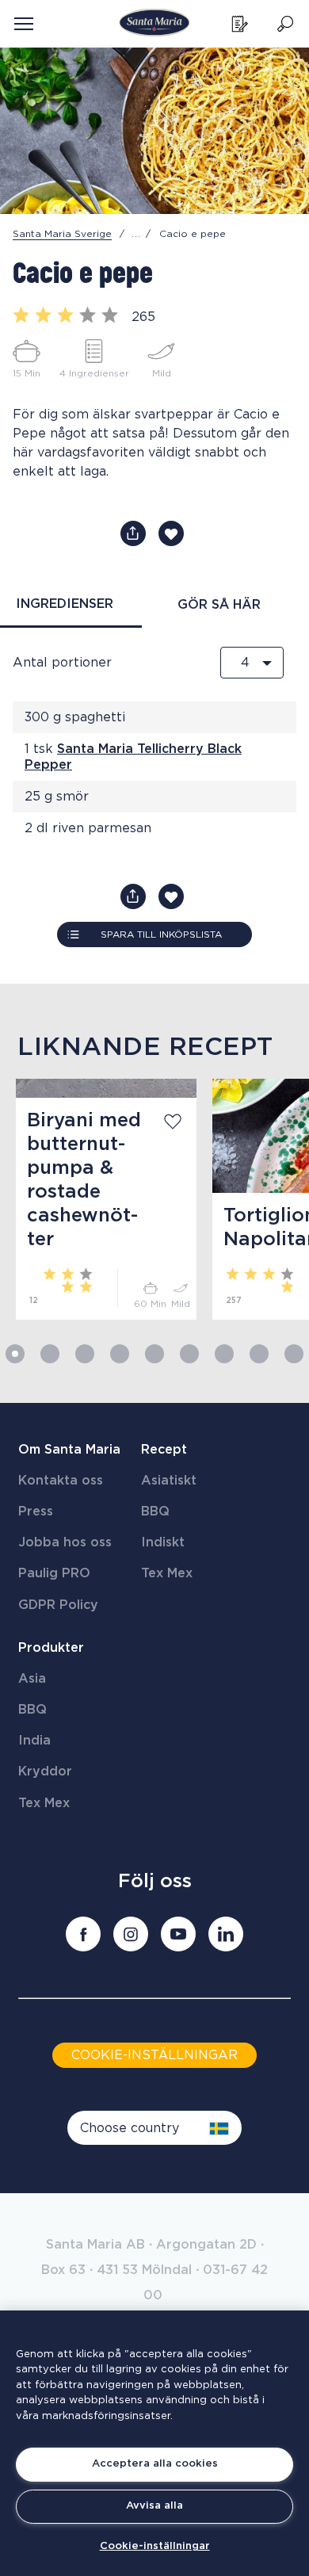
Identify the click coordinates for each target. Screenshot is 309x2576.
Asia (32, 1679)
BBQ (155, 1512)
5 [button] (154, 1354)
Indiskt (163, 1542)
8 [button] (259, 1354)
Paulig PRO (54, 1573)
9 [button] (294, 1354)
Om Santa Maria (69, 1450)
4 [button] (120, 1354)
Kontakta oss (61, 1481)
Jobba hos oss (65, 1542)
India (34, 1741)
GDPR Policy (58, 1605)
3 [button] (85, 1354)
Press (36, 1512)
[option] (98, 1199)
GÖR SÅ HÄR (219, 605)
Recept (164, 1450)
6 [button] (189, 1354)
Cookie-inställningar (155, 2546)
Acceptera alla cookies (155, 2464)
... (136, 234)
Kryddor (45, 1771)
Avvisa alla (154, 2506)
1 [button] (15, 1354)
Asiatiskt (169, 1481)
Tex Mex (167, 1573)
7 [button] (224, 1354)
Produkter (51, 1648)
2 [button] (50, 1354)
